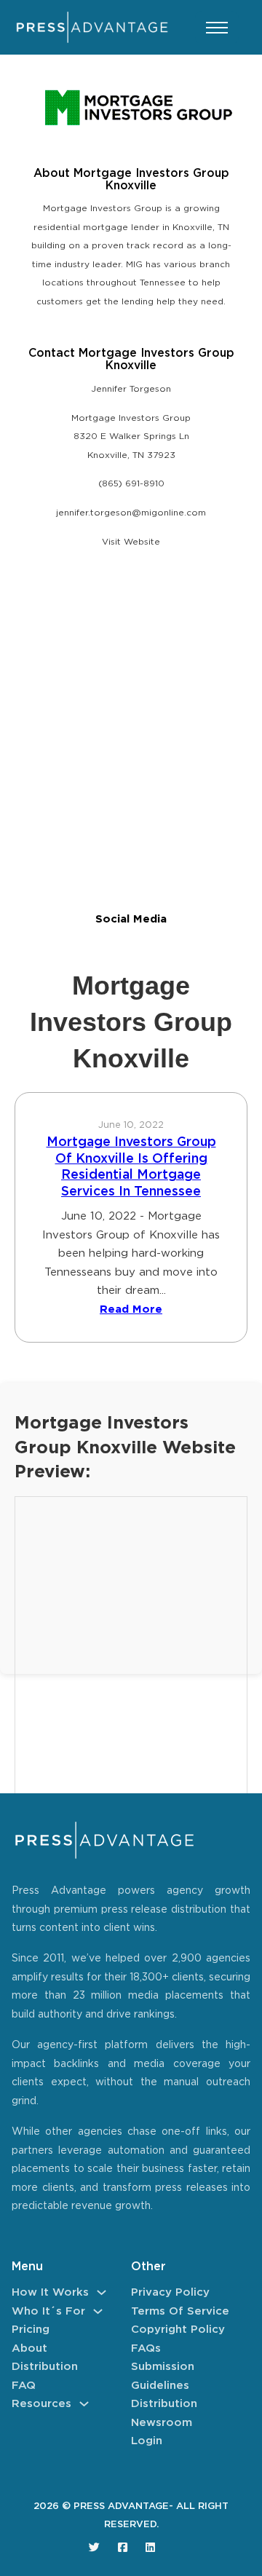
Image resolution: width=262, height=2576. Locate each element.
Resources (41, 2404)
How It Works (50, 2292)
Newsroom (162, 2423)
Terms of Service (180, 2311)
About (29, 2348)
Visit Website (131, 542)
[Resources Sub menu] (84, 2404)
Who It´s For (48, 2311)
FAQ (24, 2386)
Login (147, 2441)
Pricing (31, 2330)
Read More (131, 1309)
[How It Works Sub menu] (102, 2292)
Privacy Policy (170, 2292)
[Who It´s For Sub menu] (98, 2311)
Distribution (45, 2367)
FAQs (146, 2348)
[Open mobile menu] (217, 28)
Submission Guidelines (163, 2376)
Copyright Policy (178, 2330)
